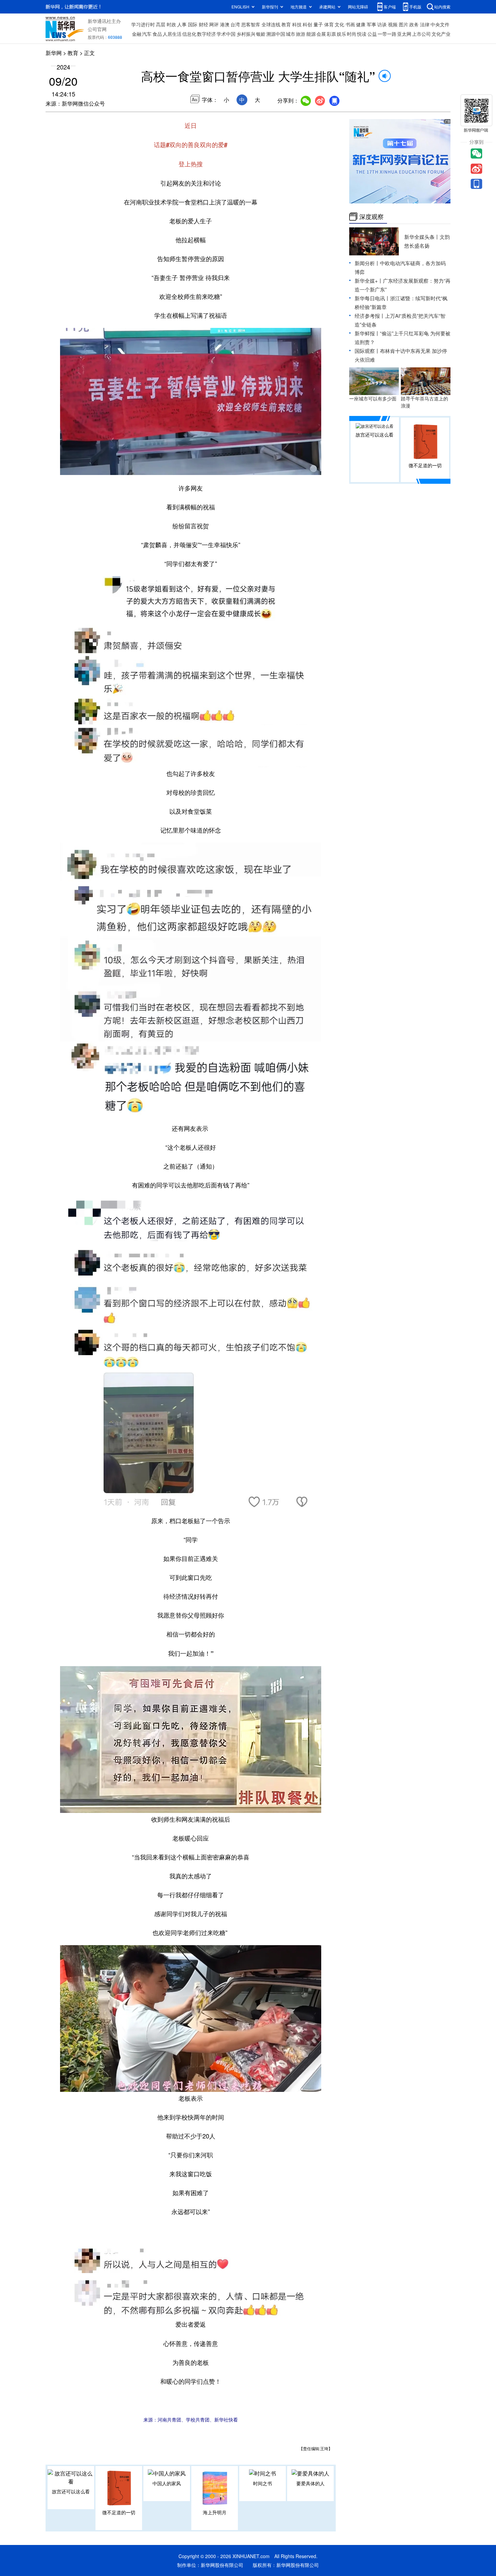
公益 (372, 34)
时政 (171, 24)
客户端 (390, 7)
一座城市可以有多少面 (373, 398)
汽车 (147, 34)
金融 (137, 34)
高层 (161, 24)
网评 (214, 24)
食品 (157, 34)
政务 (414, 24)
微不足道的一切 (119, 2512)
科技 (297, 24)
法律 (425, 24)
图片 (404, 24)
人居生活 (172, 34)
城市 (291, 34)
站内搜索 (442, 7)
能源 (311, 34)
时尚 (352, 34)
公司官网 (97, 29)
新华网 (54, 53)
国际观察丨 (367, 351)
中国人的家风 (167, 2483)
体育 (329, 24)
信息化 (189, 34)
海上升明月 (215, 2512)
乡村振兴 (246, 34)
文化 (339, 24)
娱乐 (341, 34)
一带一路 (387, 34)
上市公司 (421, 34)
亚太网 (404, 34)
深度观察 (371, 217)
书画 (350, 24)
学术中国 (226, 34)
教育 (286, 24)
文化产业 (441, 34)
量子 (318, 24)
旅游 (301, 34)
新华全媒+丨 (369, 281)
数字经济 (206, 34)
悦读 (362, 34)
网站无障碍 (358, 7)
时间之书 (263, 2483)
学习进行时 (143, 24)
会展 (321, 34)
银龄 (261, 34)
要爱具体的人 (310, 2483)
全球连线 (271, 24)
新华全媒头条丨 (422, 237)
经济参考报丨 (370, 316)
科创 (307, 24)
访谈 (382, 24)
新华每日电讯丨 (372, 298)
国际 (193, 24)
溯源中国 (276, 34)
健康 (361, 24)
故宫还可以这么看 (71, 2491)
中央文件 (440, 24)
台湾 (235, 24)
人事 (182, 24)
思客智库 (251, 24)
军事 (371, 24)
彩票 (331, 34)
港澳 (225, 24)
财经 (203, 24)
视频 (393, 24)
